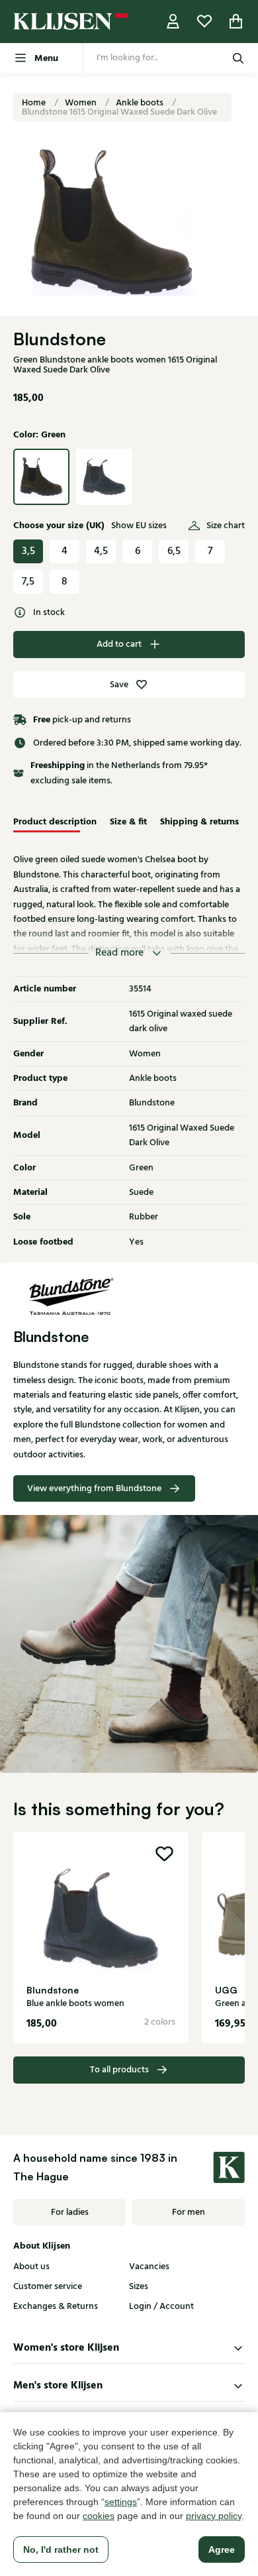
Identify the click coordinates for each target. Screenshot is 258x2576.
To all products (119, 2070)
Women (82, 103)
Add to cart (119, 644)
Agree (222, 2549)
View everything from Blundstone (94, 1488)
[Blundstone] (129, 1296)
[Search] (238, 58)
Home (35, 103)
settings (121, 2502)
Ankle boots (141, 103)
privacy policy (214, 2516)
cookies (99, 2516)
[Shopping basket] (236, 22)
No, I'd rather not (61, 2549)
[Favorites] (204, 22)
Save (119, 685)
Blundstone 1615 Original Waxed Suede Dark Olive (119, 112)
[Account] (173, 22)
